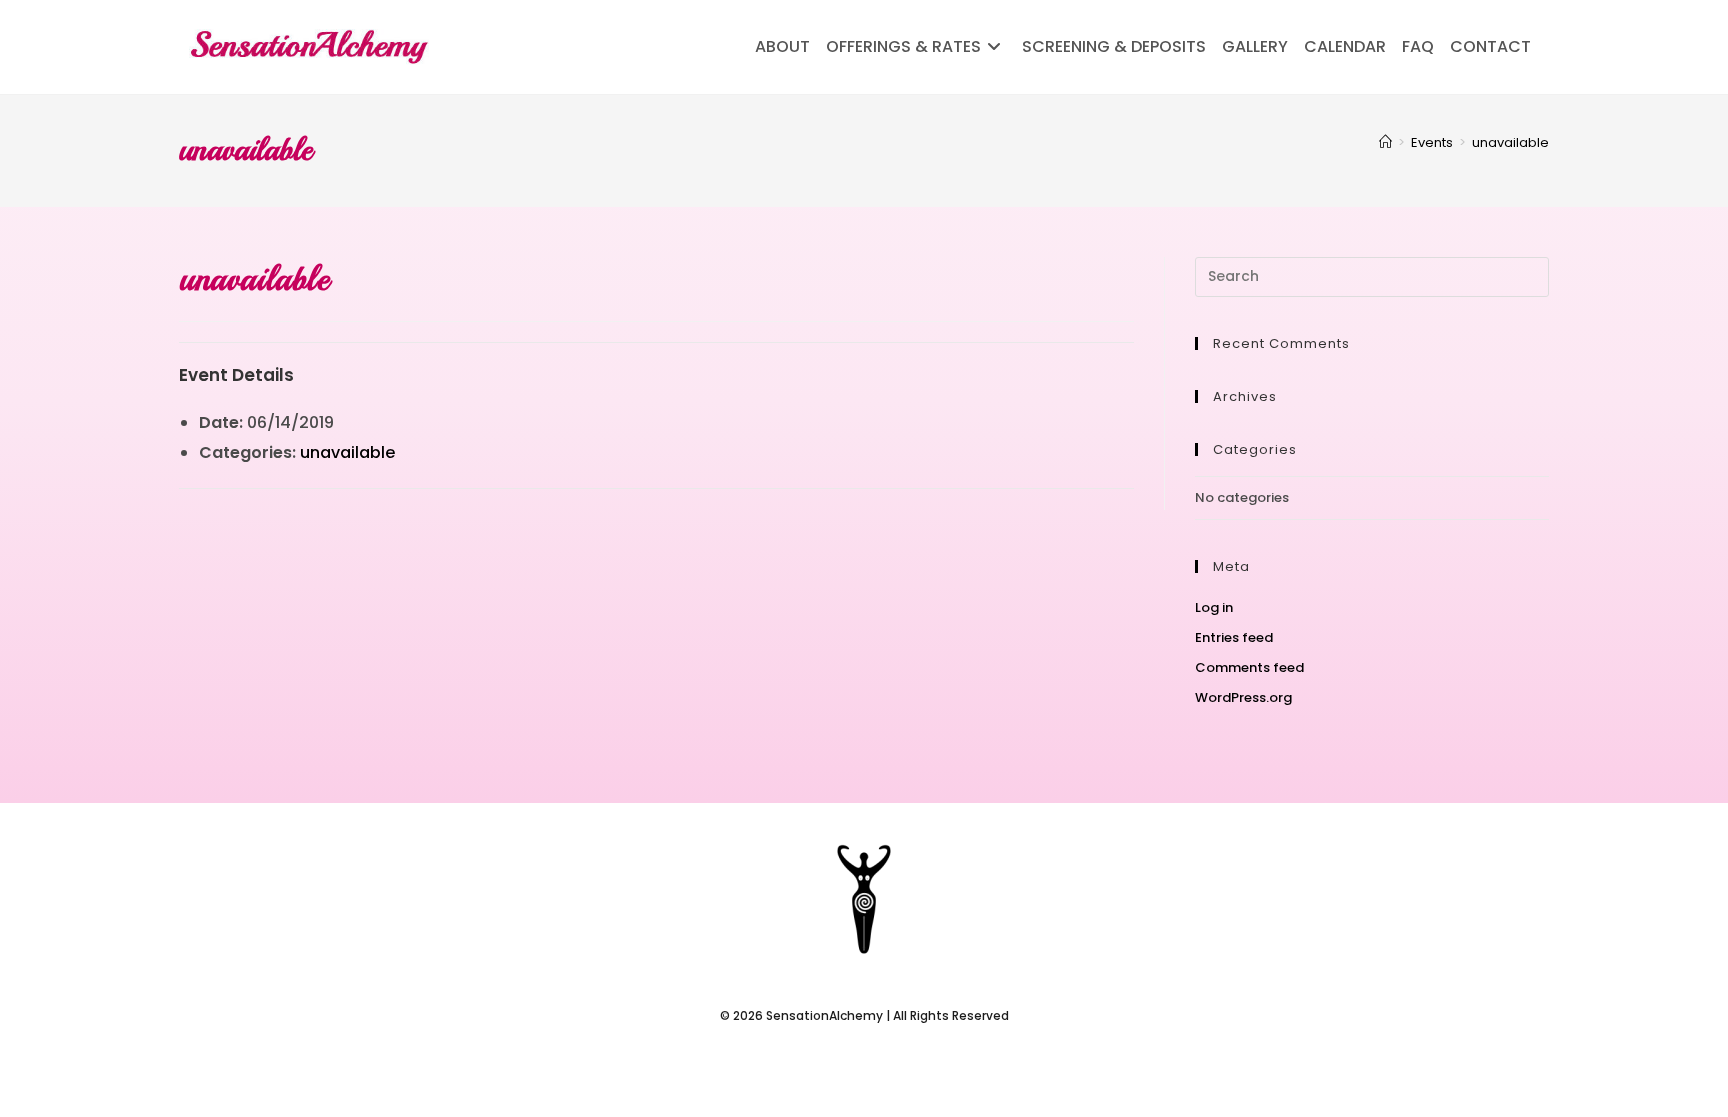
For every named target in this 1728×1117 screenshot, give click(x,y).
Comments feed (1249, 667)
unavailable (1510, 142)
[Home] (1385, 142)
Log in (1214, 607)
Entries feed (1234, 637)
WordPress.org (1243, 697)
